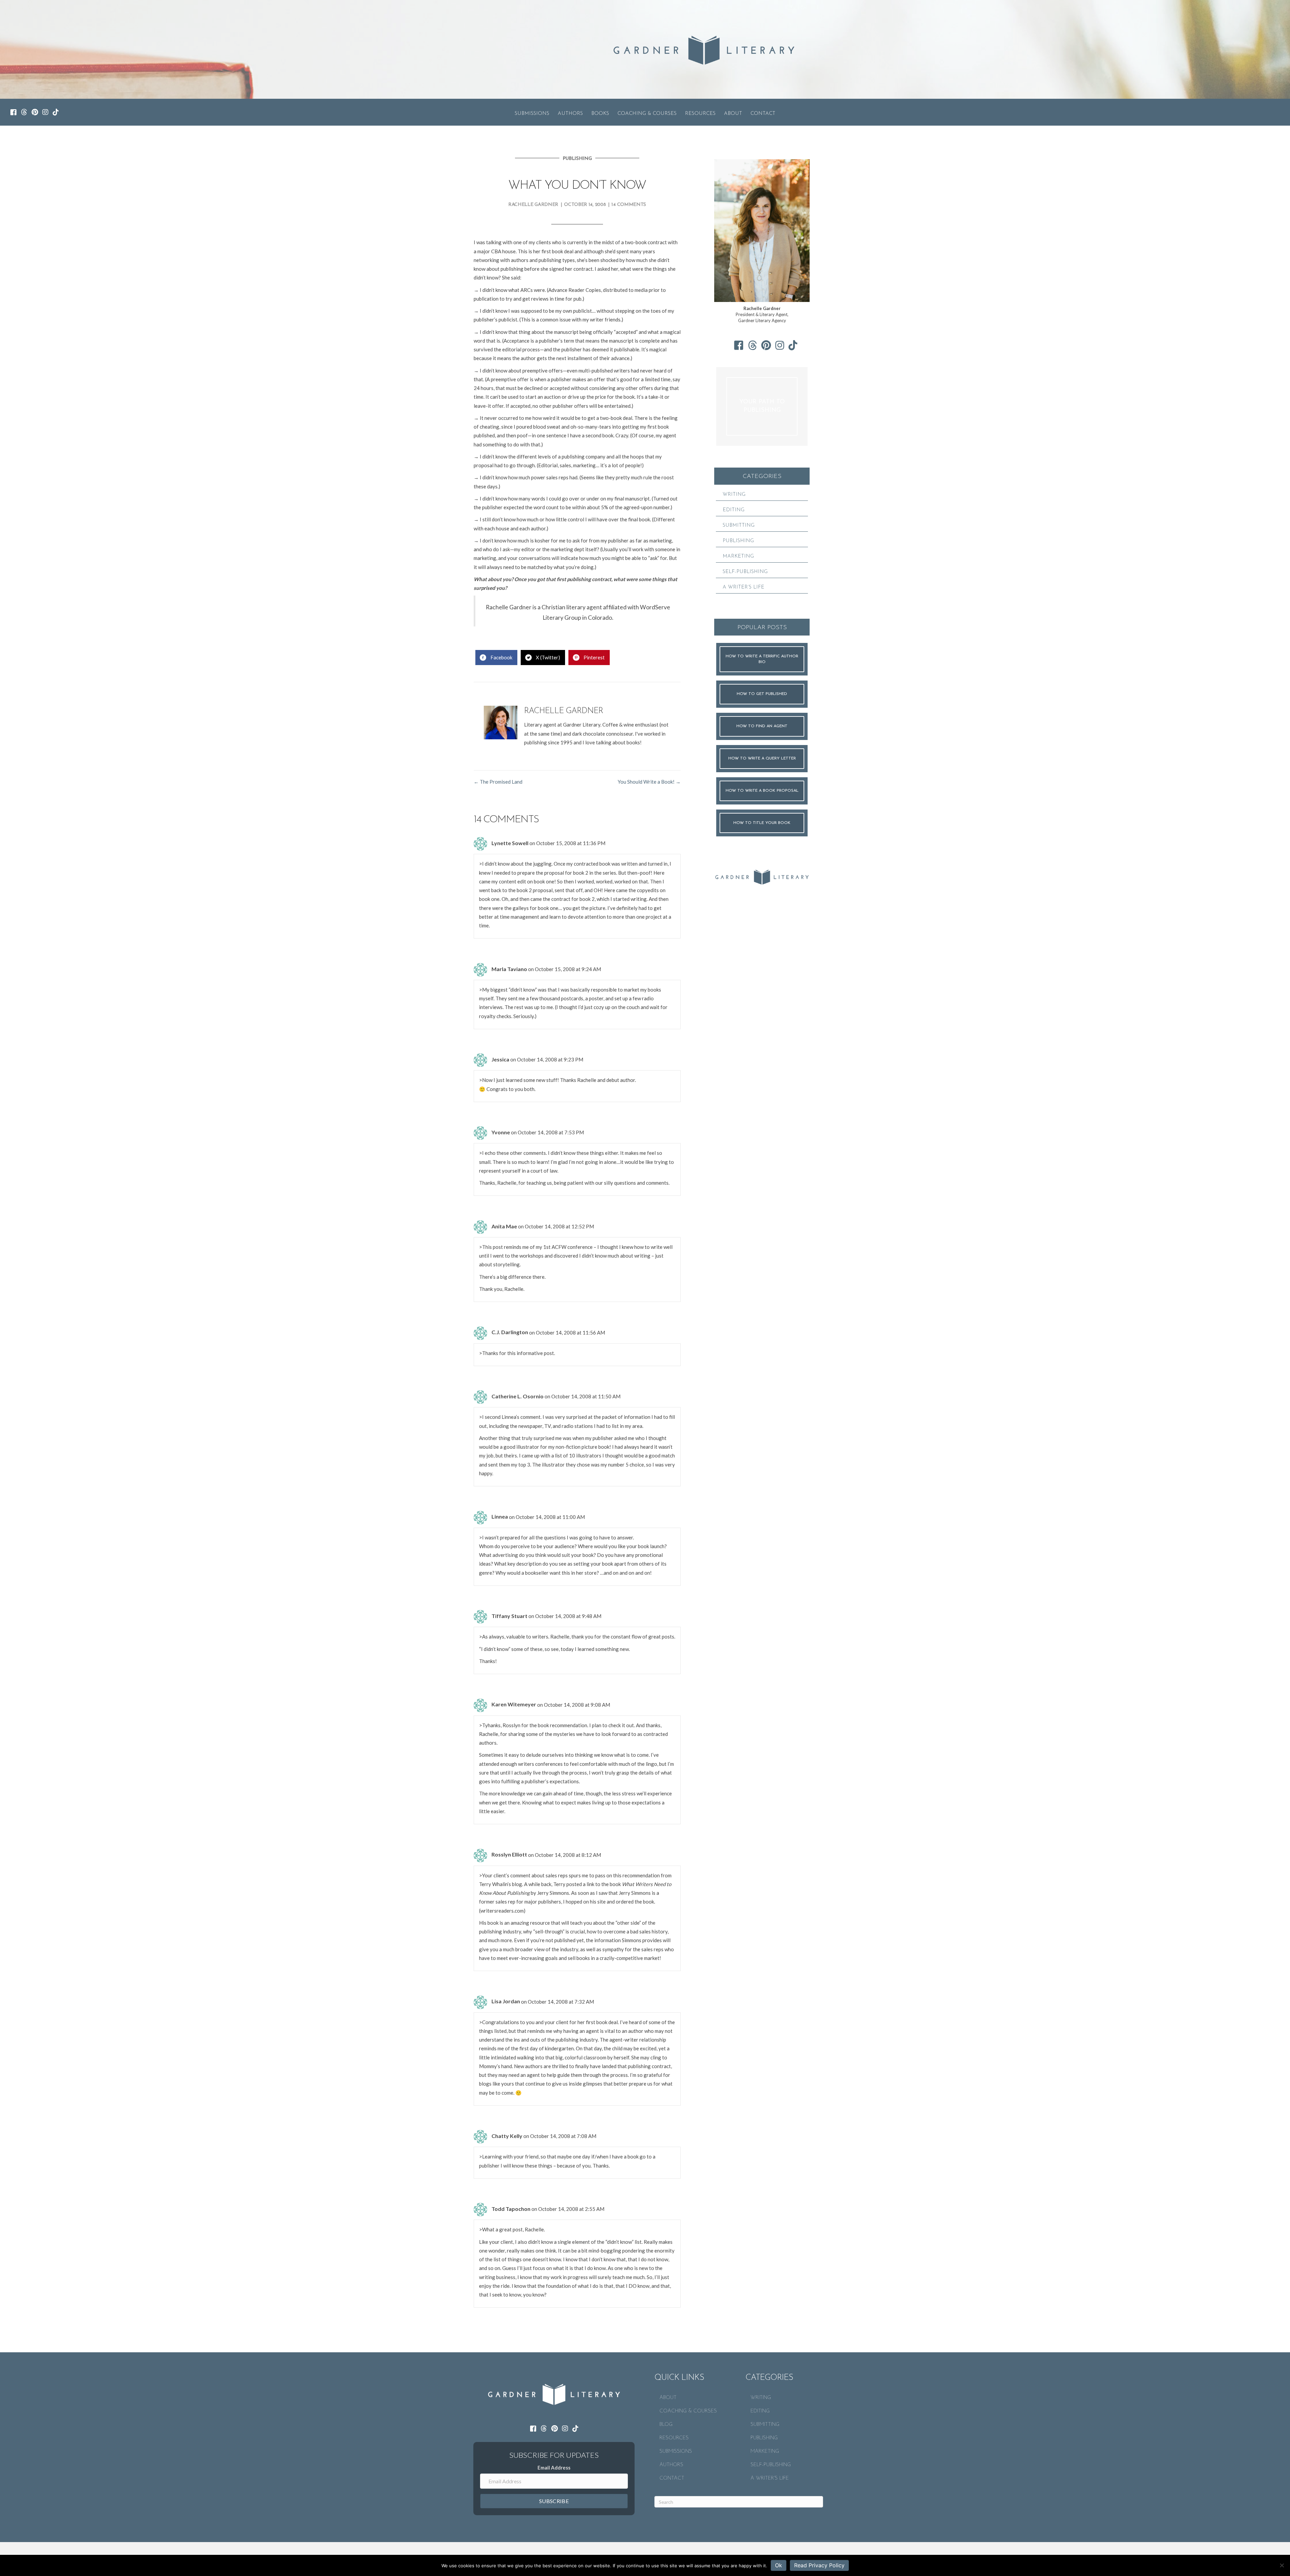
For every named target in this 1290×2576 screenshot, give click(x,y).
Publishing (577, 159)
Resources (700, 114)
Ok (779, 2565)
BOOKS (600, 114)
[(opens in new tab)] (762, 876)
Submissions (532, 114)
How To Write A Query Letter (762, 758)
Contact (763, 114)
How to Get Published (762, 694)
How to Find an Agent (762, 726)
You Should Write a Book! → (649, 782)
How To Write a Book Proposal (762, 791)
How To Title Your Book (762, 823)
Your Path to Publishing (762, 406)
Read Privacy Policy (819, 2565)
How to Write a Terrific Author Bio (762, 659)
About (733, 114)
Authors (570, 114)
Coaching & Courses (647, 114)
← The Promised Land (498, 782)
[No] (1282, 2565)
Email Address (554, 2468)
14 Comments (629, 205)
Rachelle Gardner (533, 205)
